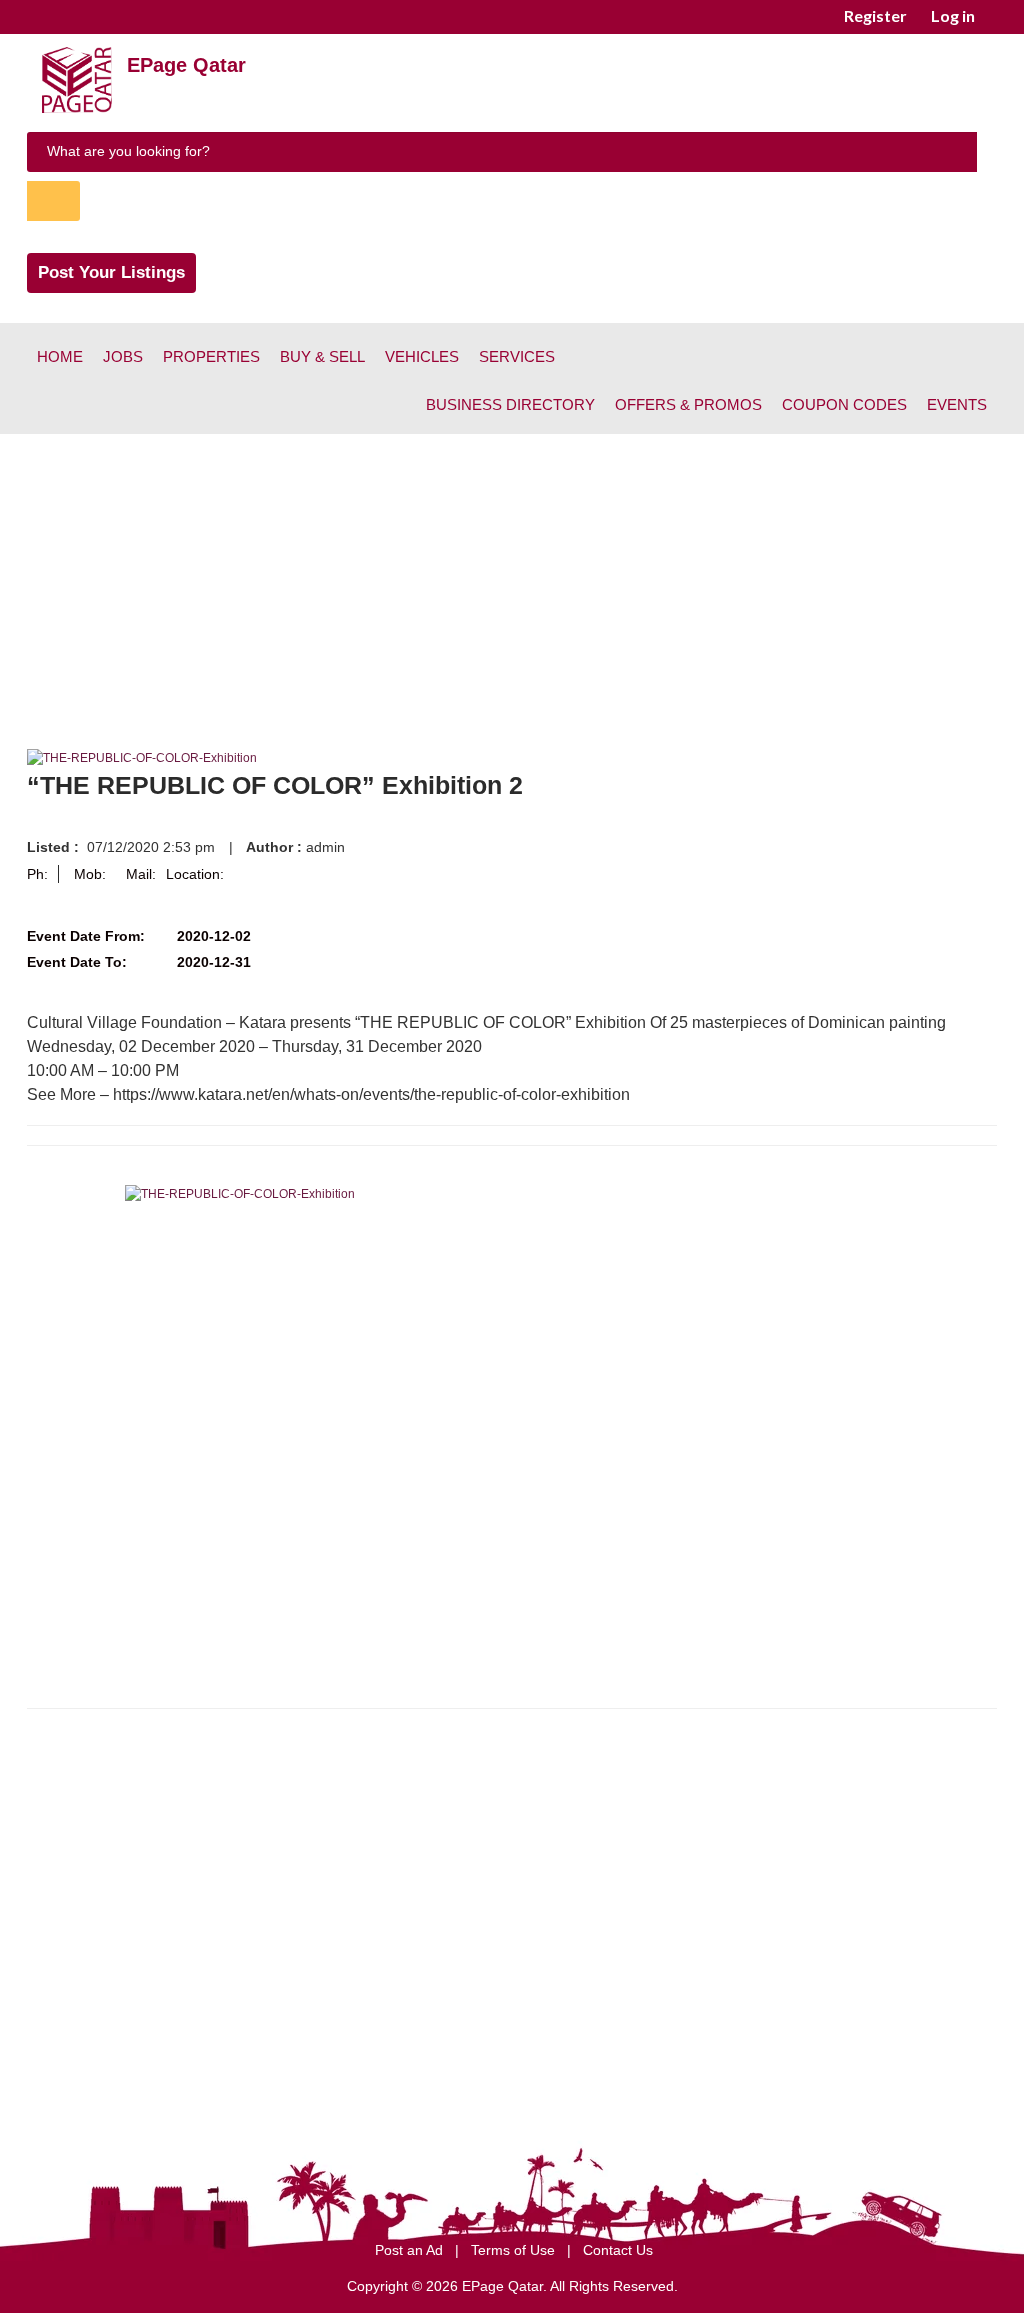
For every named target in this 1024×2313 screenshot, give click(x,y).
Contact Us (618, 2250)
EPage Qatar (186, 65)
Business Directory (510, 404)
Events (957, 404)
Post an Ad (411, 2250)
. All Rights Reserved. (610, 2286)
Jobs (123, 356)
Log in (953, 15)
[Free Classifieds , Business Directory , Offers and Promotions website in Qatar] (77, 109)
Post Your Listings (111, 272)
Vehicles (422, 356)
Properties (211, 356)
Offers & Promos (688, 404)
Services (517, 356)
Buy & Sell (322, 356)
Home (60, 356)
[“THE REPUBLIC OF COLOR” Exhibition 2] (142, 758)
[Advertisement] (512, 584)
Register (875, 15)
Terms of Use (515, 2250)
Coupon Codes (844, 404)
